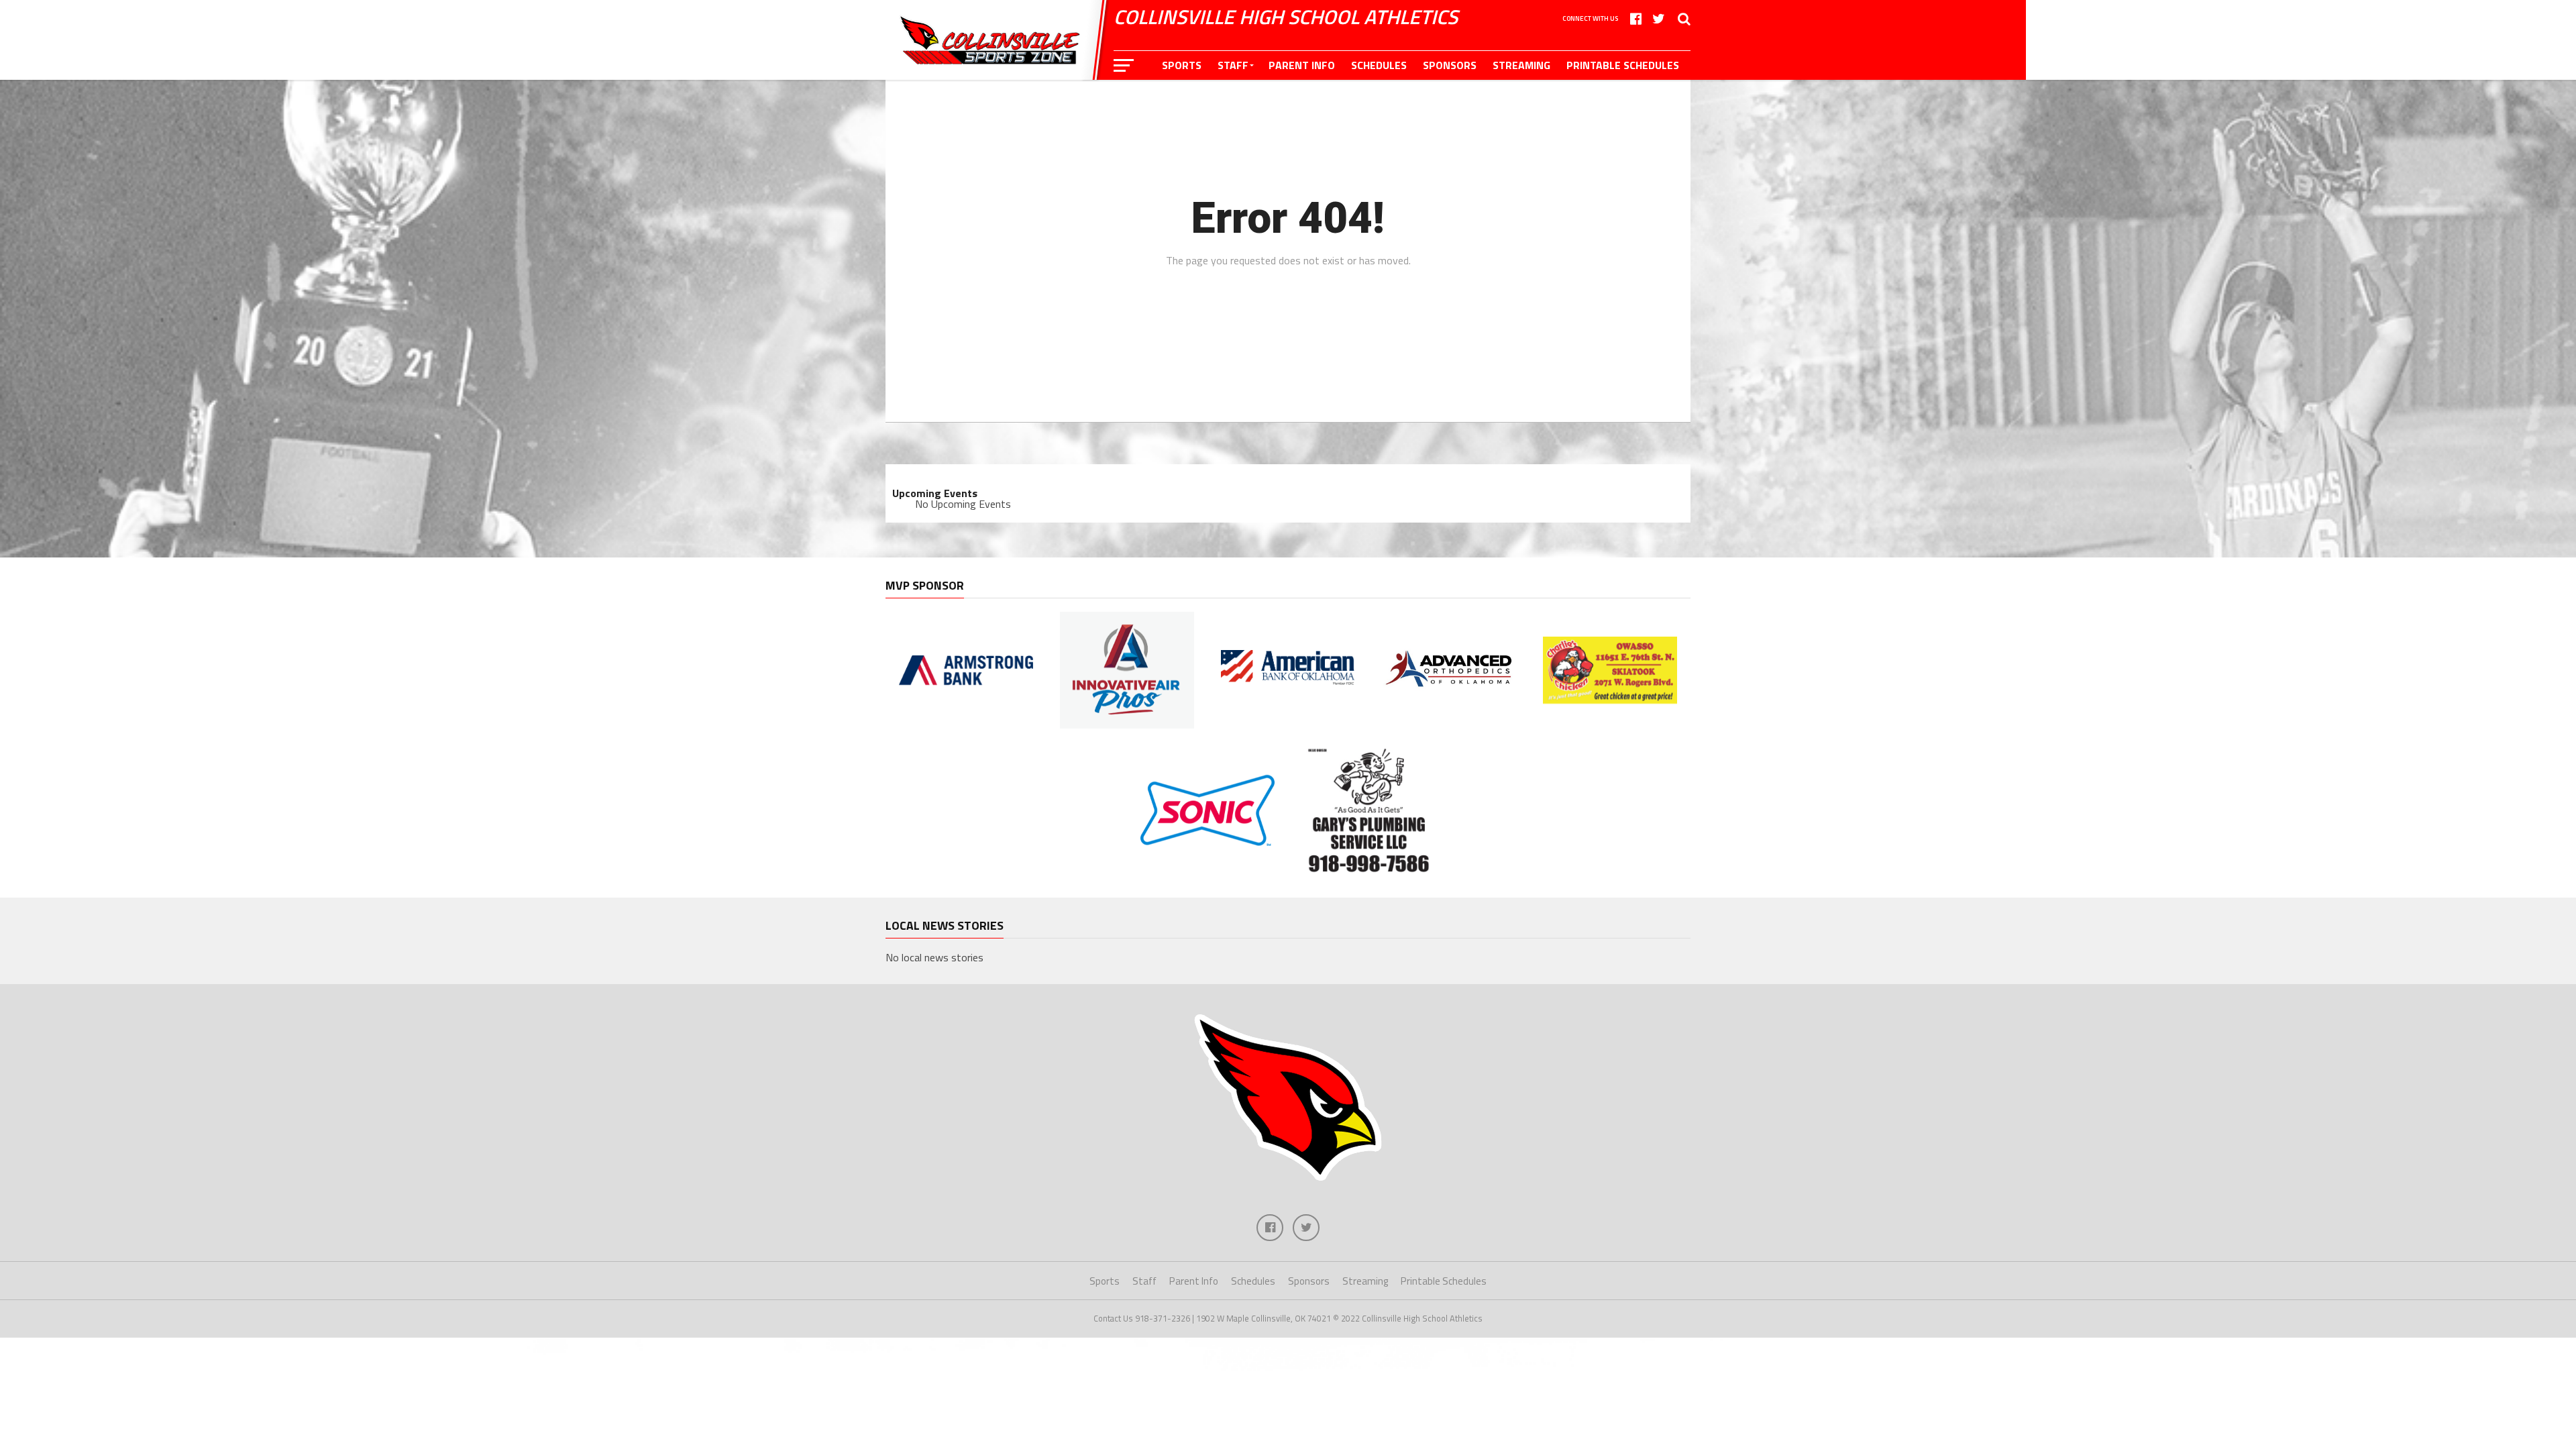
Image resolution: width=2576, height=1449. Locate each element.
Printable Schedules (1623, 65)
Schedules (1379, 65)
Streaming (1521, 65)
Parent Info (1302, 65)
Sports (1182, 65)
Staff (1233, 65)
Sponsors (1450, 65)
